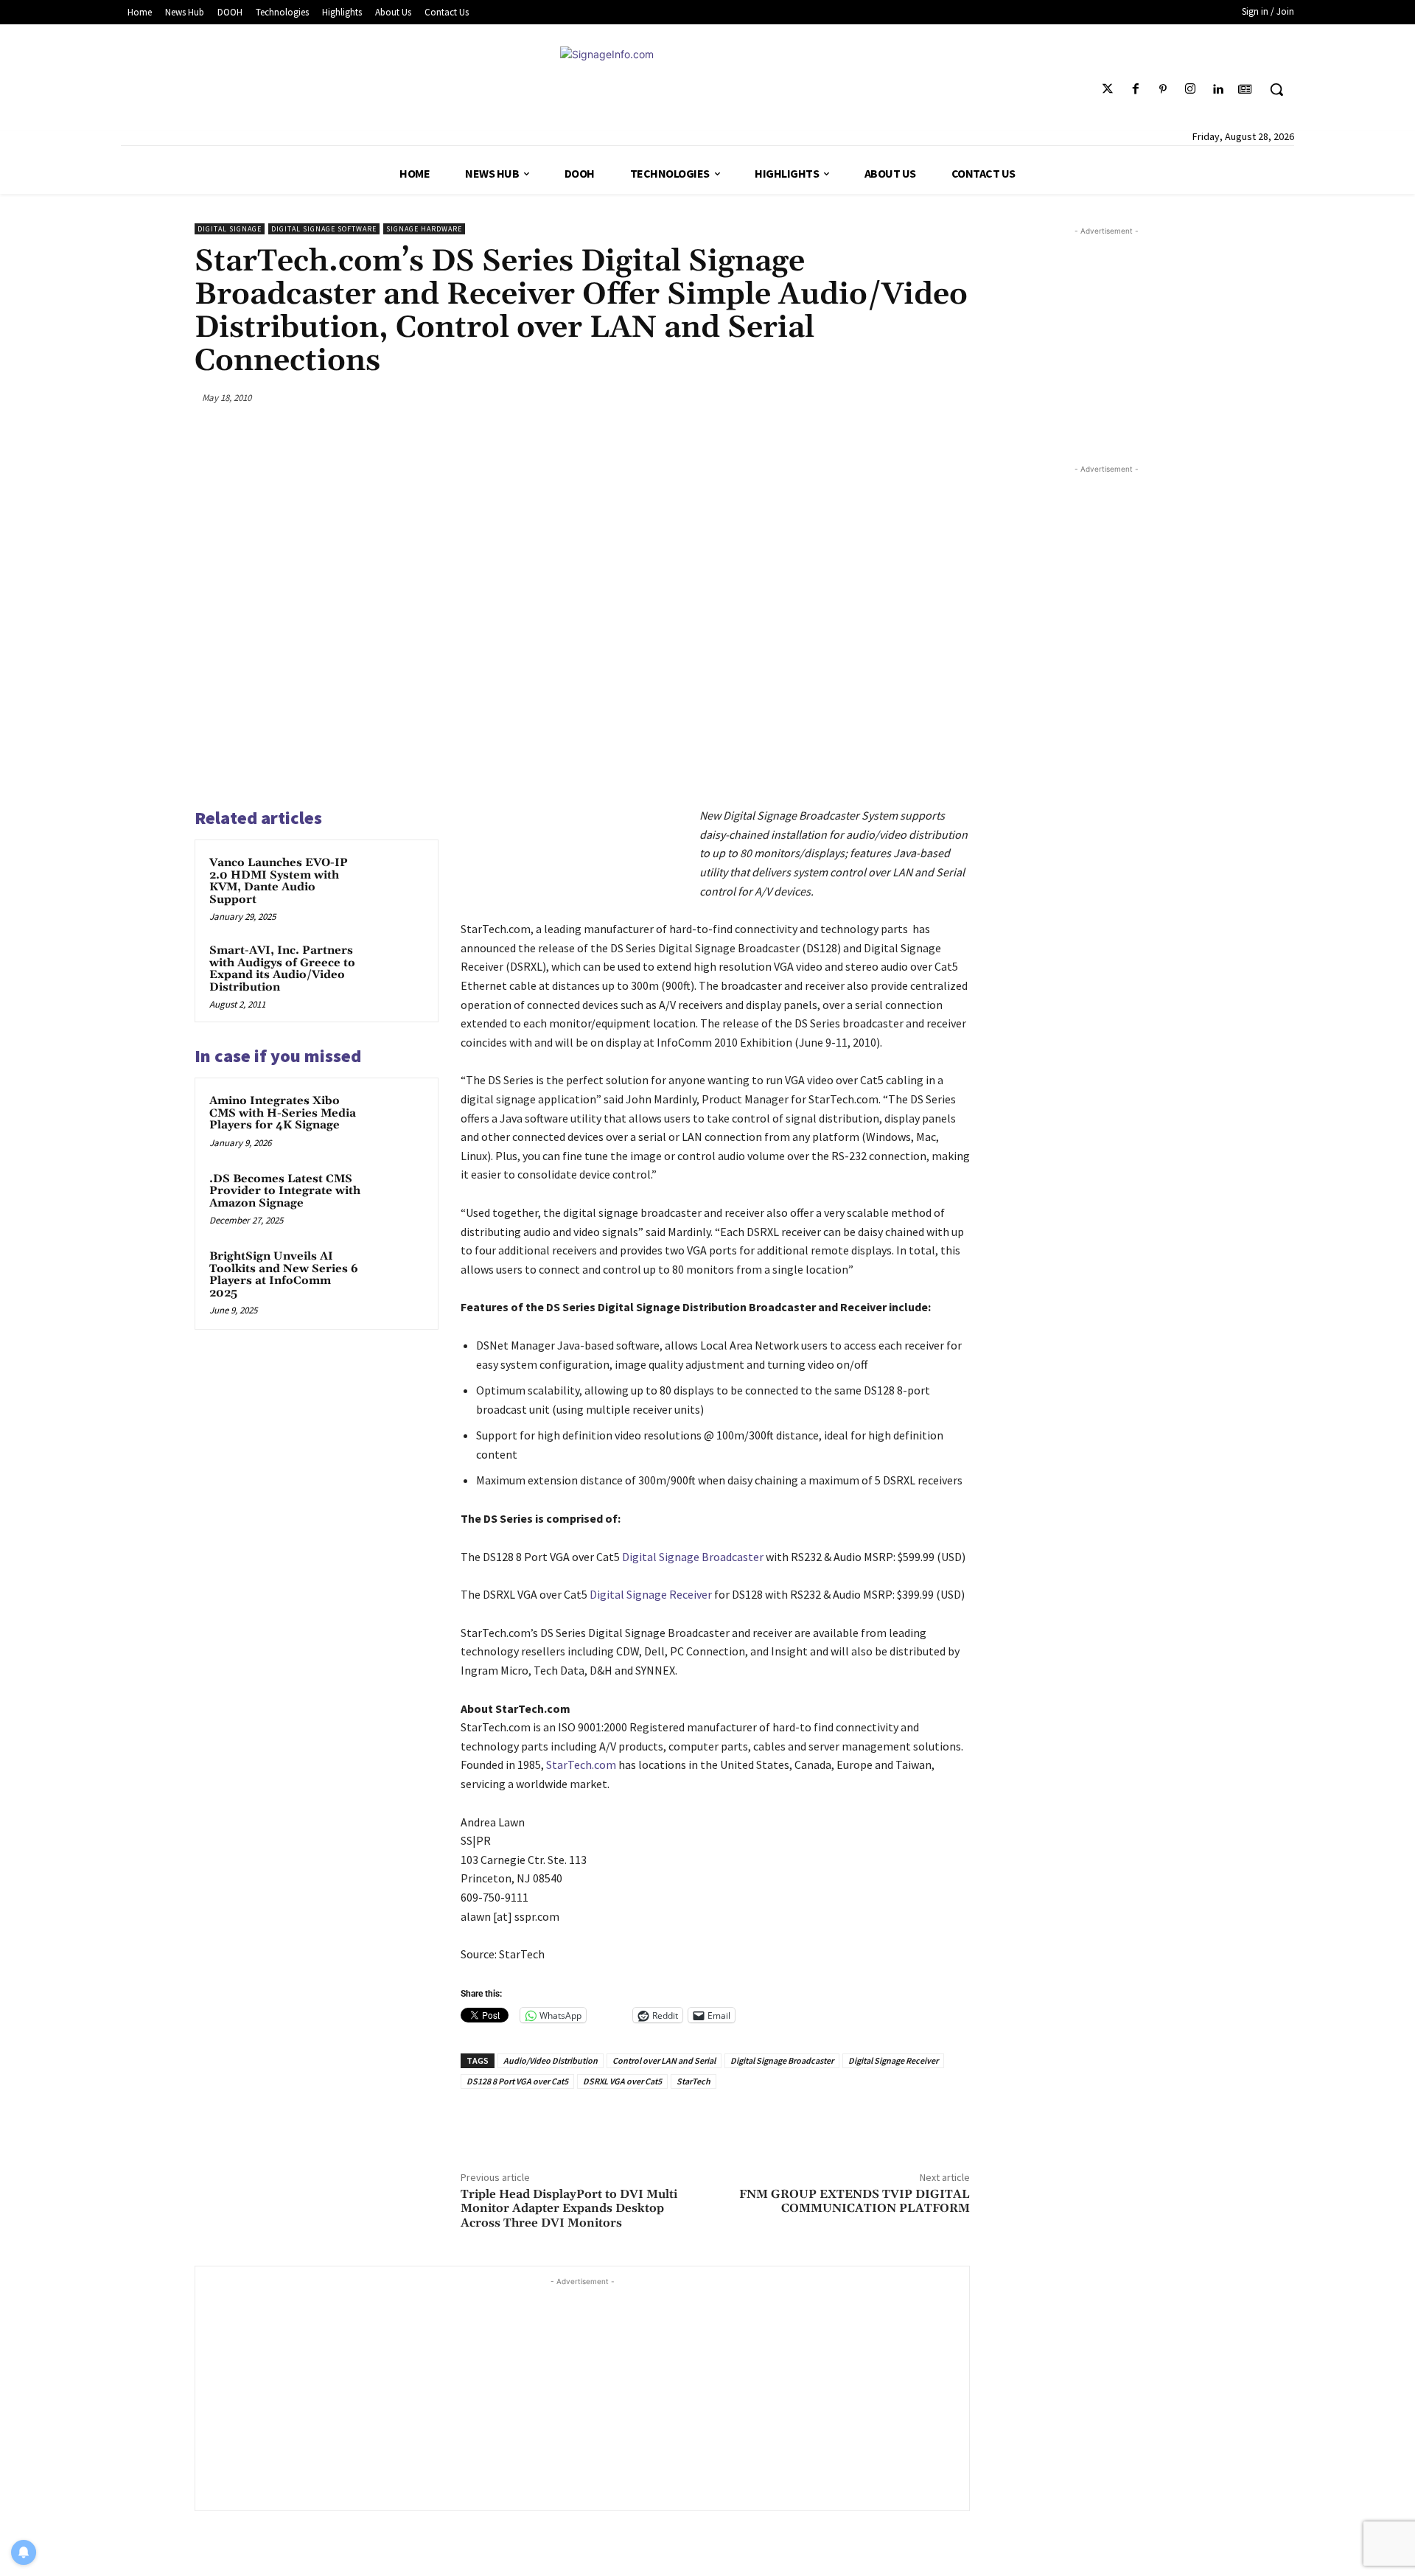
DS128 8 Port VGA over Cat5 (517, 2081)
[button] (1276, 89)
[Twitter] (1108, 90)
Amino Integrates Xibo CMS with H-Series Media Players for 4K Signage (283, 1113)
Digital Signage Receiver (651, 1594)
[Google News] (1245, 90)
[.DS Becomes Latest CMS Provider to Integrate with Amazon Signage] (396, 1198)
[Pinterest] (1163, 90)
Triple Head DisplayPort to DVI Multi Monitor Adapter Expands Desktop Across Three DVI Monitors (569, 2208)
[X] (850, 397)
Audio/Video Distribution (551, 2060)
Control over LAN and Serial (664, 2060)
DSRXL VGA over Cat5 (622, 2081)
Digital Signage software (324, 229)
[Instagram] (1190, 90)
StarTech (693, 2081)
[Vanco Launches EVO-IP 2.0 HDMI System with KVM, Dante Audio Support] (396, 882)
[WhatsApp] (920, 397)
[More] (954, 397)
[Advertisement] (582, 2392)
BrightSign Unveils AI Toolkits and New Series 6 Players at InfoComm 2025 (284, 1275)
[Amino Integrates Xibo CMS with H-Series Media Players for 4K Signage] (396, 1120)
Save (891, 399)
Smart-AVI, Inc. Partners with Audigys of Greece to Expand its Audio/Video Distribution (282, 969)
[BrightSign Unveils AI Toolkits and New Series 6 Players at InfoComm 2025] (396, 1276)
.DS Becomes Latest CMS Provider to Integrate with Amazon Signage (285, 1191)
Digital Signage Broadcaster (693, 1557)
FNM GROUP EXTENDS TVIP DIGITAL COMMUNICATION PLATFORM (855, 2201)
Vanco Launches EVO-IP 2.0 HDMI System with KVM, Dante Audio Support (279, 881)
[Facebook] (1135, 90)
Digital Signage (230, 229)
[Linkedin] (1218, 90)
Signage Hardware (424, 229)
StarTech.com (582, 1765)
